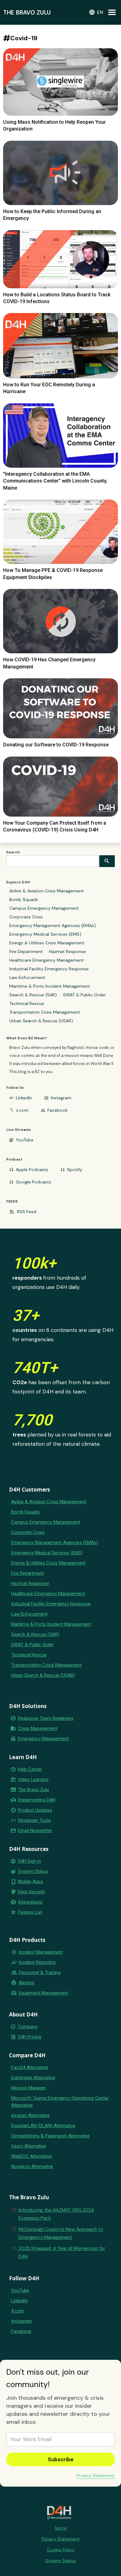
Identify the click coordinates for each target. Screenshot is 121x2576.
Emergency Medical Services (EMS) (45, 934)
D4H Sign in (29, 1861)
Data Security (31, 1892)
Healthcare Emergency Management (47, 960)
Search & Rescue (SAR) (33, 995)
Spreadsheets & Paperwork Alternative (50, 2136)
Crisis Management (38, 1728)
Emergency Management (43, 1739)
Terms (60, 2528)
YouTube (25, 1140)
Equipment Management (43, 1993)
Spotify (75, 1170)
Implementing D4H (37, 1800)
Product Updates (35, 1810)
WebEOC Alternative (31, 2156)
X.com (18, 2311)
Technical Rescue (27, 1003)
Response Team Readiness (46, 1718)
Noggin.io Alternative (32, 2166)
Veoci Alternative (29, 2146)
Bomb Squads (24, 899)
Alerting (26, 1983)
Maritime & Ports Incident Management (50, 986)
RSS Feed (27, 1212)
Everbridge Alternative (33, 2078)
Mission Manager (29, 2088)
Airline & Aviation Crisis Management (47, 891)
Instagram (61, 1098)
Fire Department (26, 951)
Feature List (30, 1912)
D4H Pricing (30, 2037)
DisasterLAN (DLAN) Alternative (43, 2126)
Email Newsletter (35, 1831)
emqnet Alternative (30, 2115)
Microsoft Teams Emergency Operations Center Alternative (60, 2102)
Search (13, 852)
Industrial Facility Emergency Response (49, 969)
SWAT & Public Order (84, 995)
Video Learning (33, 1780)
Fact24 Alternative (30, 2067)
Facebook (58, 1110)
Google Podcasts (34, 1182)
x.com (22, 1110)
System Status (33, 1871)
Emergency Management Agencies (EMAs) (53, 925)
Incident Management (41, 1952)
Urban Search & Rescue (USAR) (41, 1021)
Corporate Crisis (26, 917)
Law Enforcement (27, 977)
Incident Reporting (37, 1962)
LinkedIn (24, 1098)
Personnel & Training (40, 1973)
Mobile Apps (31, 1882)
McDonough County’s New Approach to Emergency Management (61, 2233)
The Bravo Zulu (34, 1790)
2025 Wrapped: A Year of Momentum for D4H (62, 2252)
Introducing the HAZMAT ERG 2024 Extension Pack (56, 2214)
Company (28, 2027)
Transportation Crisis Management (45, 1012)
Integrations (30, 1902)
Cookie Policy (61, 2550)
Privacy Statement (96, 2475)
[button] (96, 12)
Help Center (30, 1769)
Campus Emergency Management (44, 908)
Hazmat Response (67, 951)
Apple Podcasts (32, 1170)
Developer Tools (34, 1820)
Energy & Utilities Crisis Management (47, 943)
